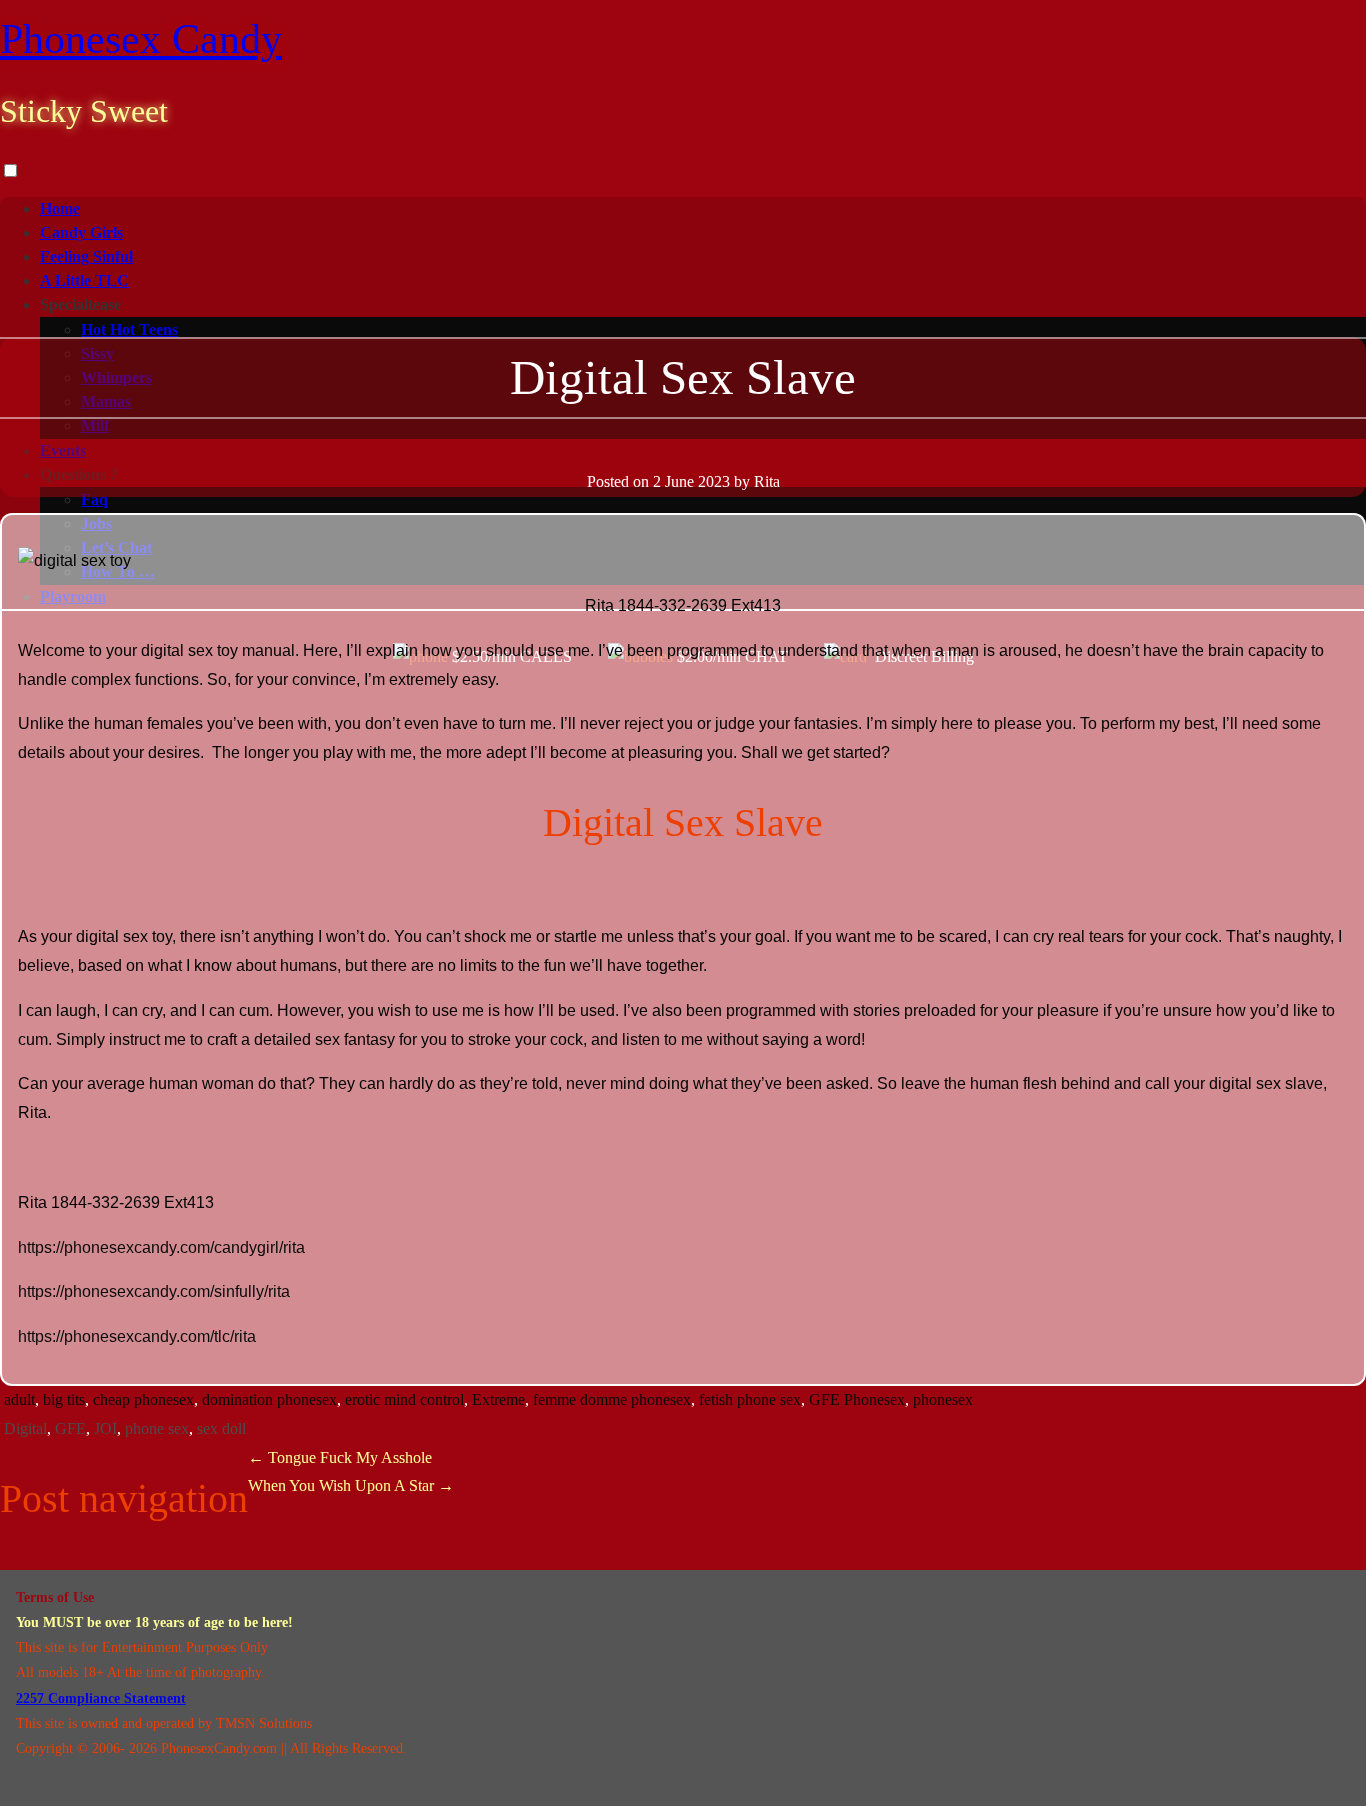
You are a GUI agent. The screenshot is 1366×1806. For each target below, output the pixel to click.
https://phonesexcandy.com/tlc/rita (137, 1336)
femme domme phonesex (612, 1399)
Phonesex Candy (141, 39)
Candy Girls (81, 232)
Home (60, 208)
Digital (25, 1428)
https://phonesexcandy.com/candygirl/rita (161, 1247)
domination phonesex (269, 1399)
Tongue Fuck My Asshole (340, 1457)
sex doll (221, 1428)
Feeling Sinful (86, 256)
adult (19, 1399)
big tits (64, 1399)
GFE (70, 1428)
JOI (105, 1428)
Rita (767, 481)
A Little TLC (84, 280)
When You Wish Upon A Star (351, 1485)
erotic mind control (404, 1399)
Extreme (498, 1399)
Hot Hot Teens (129, 329)
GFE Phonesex (857, 1399)
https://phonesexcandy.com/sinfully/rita (154, 1291)
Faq (94, 499)
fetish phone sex (750, 1399)
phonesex (943, 1399)
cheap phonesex (143, 1399)
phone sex (157, 1428)
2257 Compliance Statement (101, 1698)
